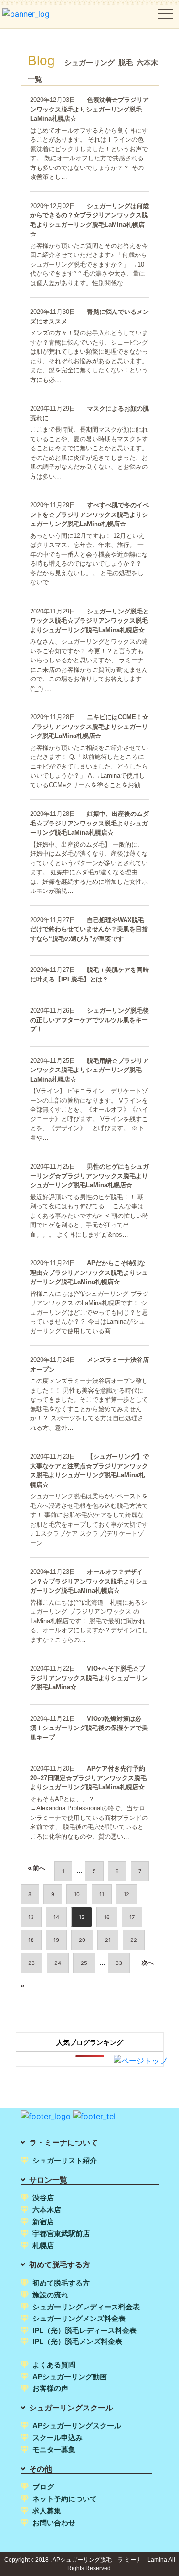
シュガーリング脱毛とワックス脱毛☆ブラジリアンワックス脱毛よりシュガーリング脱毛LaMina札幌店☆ (89, 621)
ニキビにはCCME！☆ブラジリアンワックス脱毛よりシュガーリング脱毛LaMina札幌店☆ (89, 726)
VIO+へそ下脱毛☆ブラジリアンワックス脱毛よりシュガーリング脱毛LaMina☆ (89, 1678)
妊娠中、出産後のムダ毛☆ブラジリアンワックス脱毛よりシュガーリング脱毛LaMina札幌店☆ (89, 823)
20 (82, 1940)
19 (56, 1940)
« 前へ (37, 1868)
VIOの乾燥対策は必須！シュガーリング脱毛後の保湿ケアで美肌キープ (89, 1728)
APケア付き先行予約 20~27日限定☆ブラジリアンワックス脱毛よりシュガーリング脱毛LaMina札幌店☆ (88, 1778)
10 (77, 1894)
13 (31, 1917)
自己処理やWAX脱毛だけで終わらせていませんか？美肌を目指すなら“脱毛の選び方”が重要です (89, 929)
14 (56, 1917)
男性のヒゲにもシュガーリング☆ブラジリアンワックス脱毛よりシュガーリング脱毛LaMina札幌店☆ (89, 1176)
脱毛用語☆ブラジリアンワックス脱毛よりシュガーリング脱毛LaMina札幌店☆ (89, 1070)
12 (126, 1894)
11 (102, 1894)
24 (58, 1963)
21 (108, 1940)
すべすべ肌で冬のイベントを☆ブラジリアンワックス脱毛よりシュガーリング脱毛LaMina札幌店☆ (89, 514)
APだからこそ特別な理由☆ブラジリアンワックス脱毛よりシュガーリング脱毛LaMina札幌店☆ (89, 1272)
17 (132, 1917)
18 (31, 1940)
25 (84, 1963)
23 (32, 1963)
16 (107, 1917)
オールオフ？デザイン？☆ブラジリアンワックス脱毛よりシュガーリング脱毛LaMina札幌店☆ (89, 1581)
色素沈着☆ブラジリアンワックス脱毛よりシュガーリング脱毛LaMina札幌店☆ (89, 109)
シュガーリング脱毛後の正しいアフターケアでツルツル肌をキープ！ (89, 1020)
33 (119, 1963)
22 (134, 1940)
